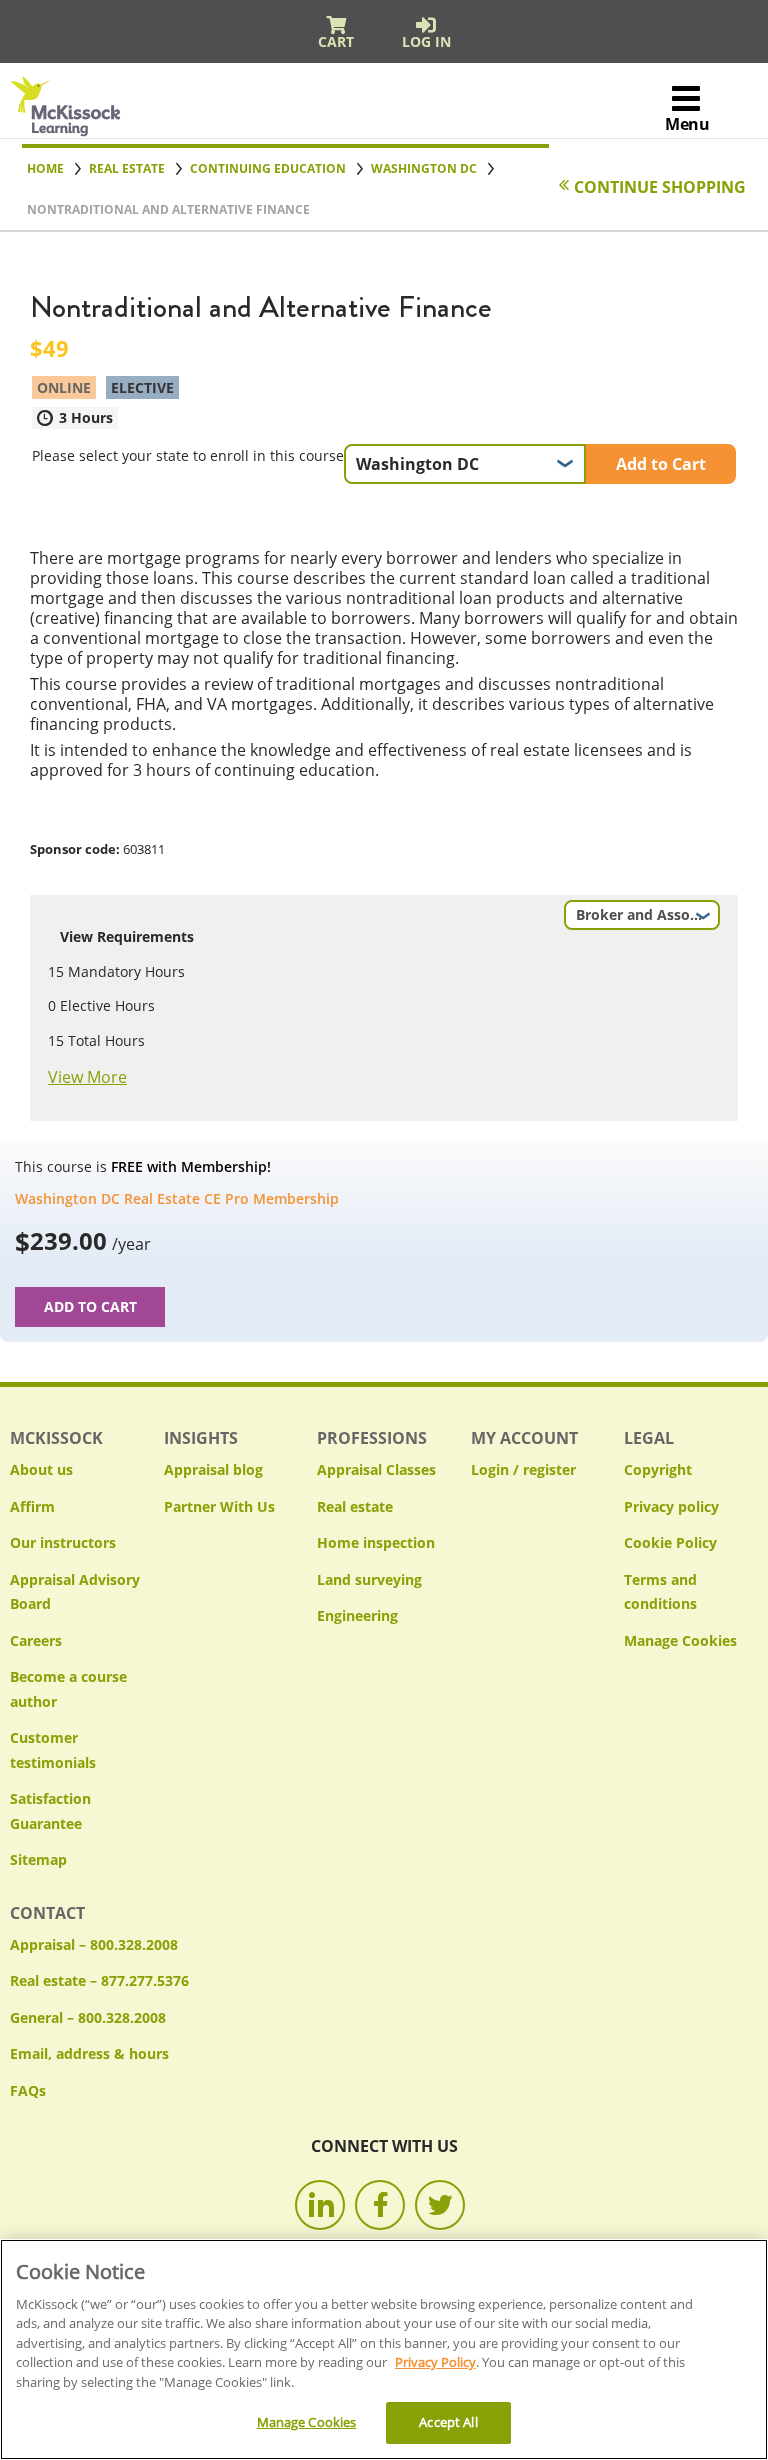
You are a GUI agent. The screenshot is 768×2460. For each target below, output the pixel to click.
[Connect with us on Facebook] (380, 2205)
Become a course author (68, 1689)
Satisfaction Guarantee (50, 1811)
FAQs (28, 2090)
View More (87, 1077)
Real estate (355, 1506)
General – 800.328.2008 (88, 2017)
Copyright (658, 1469)
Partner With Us (219, 1506)
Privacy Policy (435, 2362)
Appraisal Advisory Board (75, 1592)
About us (41, 1469)
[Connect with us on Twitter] (440, 2205)
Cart (336, 41)
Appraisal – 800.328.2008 (94, 1944)
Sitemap (38, 1859)
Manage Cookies (680, 1641)
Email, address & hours (89, 2053)
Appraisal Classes (376, 1469)
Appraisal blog (213, 1469)
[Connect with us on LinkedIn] (320, 2205)
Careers (36, 1640)
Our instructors (63, 1542)
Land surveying (369, 1579)
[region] (384, 2349)
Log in (426, 41)
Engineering (357, 1615)
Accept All (448, 2422)
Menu (687, 124)
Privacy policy (671, 1506)
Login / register (523, 1469)
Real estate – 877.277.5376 (99, 1980)
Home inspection (376, 1542)
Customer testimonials (53, 1750)
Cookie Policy (670, 1542)
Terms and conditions (660, 1592)
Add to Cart (661, 464)
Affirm (32, 1506)
